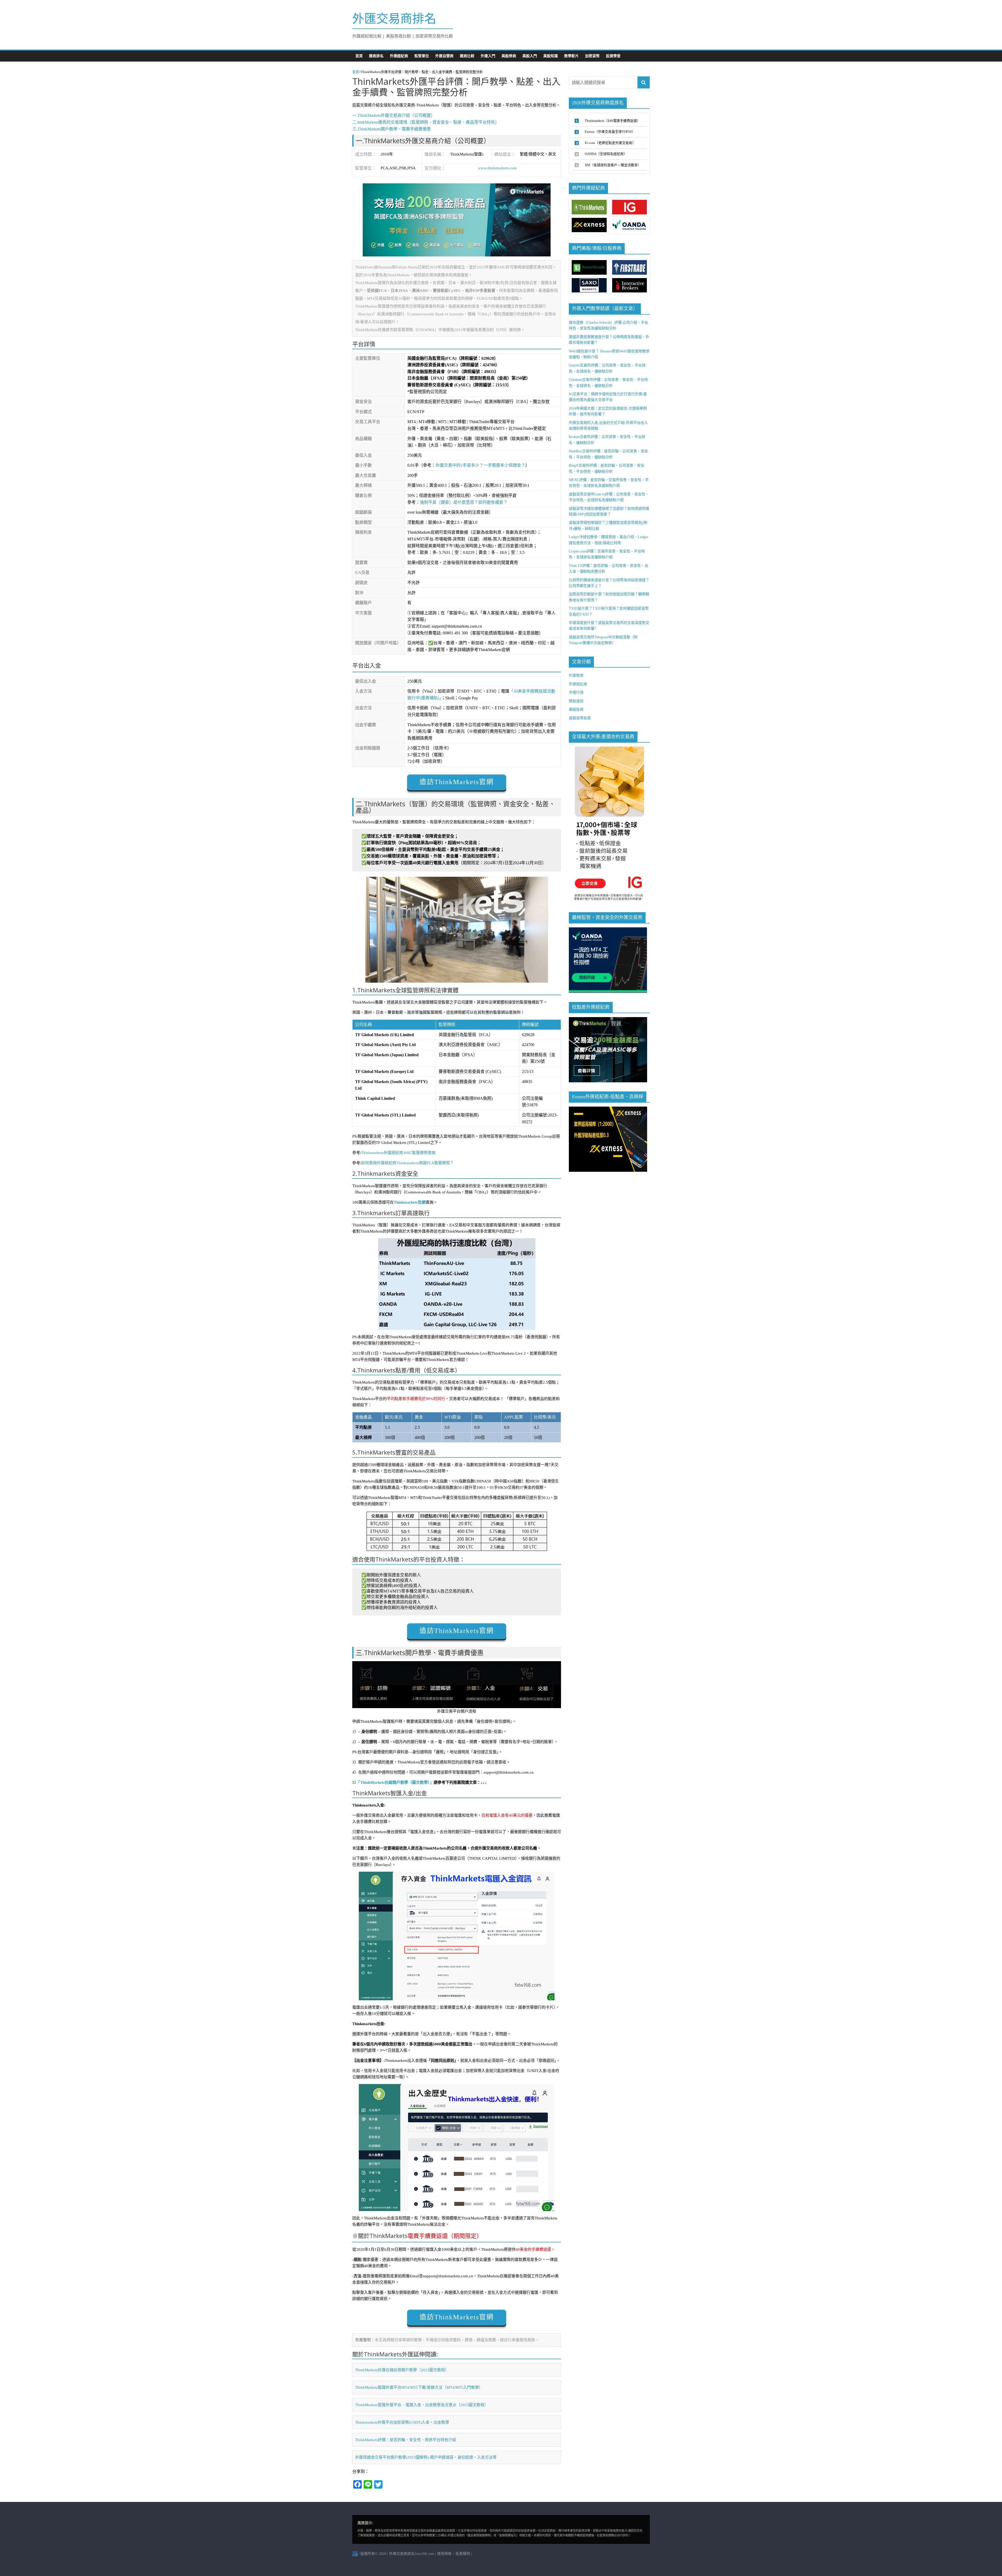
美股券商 (509, 56)
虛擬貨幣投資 (580, 718)
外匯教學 (576, 675)
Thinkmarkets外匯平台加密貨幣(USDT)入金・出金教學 (402, 2422)
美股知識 (551, 56)
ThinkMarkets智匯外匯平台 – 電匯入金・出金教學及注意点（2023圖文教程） (422, 2405)
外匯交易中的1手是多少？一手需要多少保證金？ (480, 465)
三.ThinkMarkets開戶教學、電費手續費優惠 (392, 129)
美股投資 (576, 709)
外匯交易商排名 (394, 19)
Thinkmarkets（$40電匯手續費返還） (613, 121)
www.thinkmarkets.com (497, 168)
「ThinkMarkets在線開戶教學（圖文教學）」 (396, 1782)
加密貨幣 (592, 56)
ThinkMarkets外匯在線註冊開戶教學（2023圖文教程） (402, 2370)
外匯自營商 (444, 56)
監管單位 (422, 56)
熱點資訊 (576, 701)
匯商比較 (467, 56)
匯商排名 (376, 56)
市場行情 (576, 692)
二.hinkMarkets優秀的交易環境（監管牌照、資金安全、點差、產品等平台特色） (426, 122)
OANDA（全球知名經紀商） (606, 154)
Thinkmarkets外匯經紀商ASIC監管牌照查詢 (398, 1153)
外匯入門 (488, 56)
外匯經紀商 (399, 56)
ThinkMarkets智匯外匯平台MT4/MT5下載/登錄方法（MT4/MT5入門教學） (419, 2387)
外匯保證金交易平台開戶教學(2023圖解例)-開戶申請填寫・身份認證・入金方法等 (426, 2457)
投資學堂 (613, 56)
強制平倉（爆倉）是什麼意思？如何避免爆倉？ (464, 502)
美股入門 (530, 56)
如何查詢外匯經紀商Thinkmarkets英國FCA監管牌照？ (407, 1163)
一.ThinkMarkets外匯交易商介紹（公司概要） (394, 115)
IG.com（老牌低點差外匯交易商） (610, 143)
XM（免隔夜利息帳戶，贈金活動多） (613, 165)
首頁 (359, 56)
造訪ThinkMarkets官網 (457, 782)
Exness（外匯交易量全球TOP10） (610, 132)
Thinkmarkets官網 (410, 1202)
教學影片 (571, 56)
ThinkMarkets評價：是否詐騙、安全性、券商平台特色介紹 (406, 2440)
